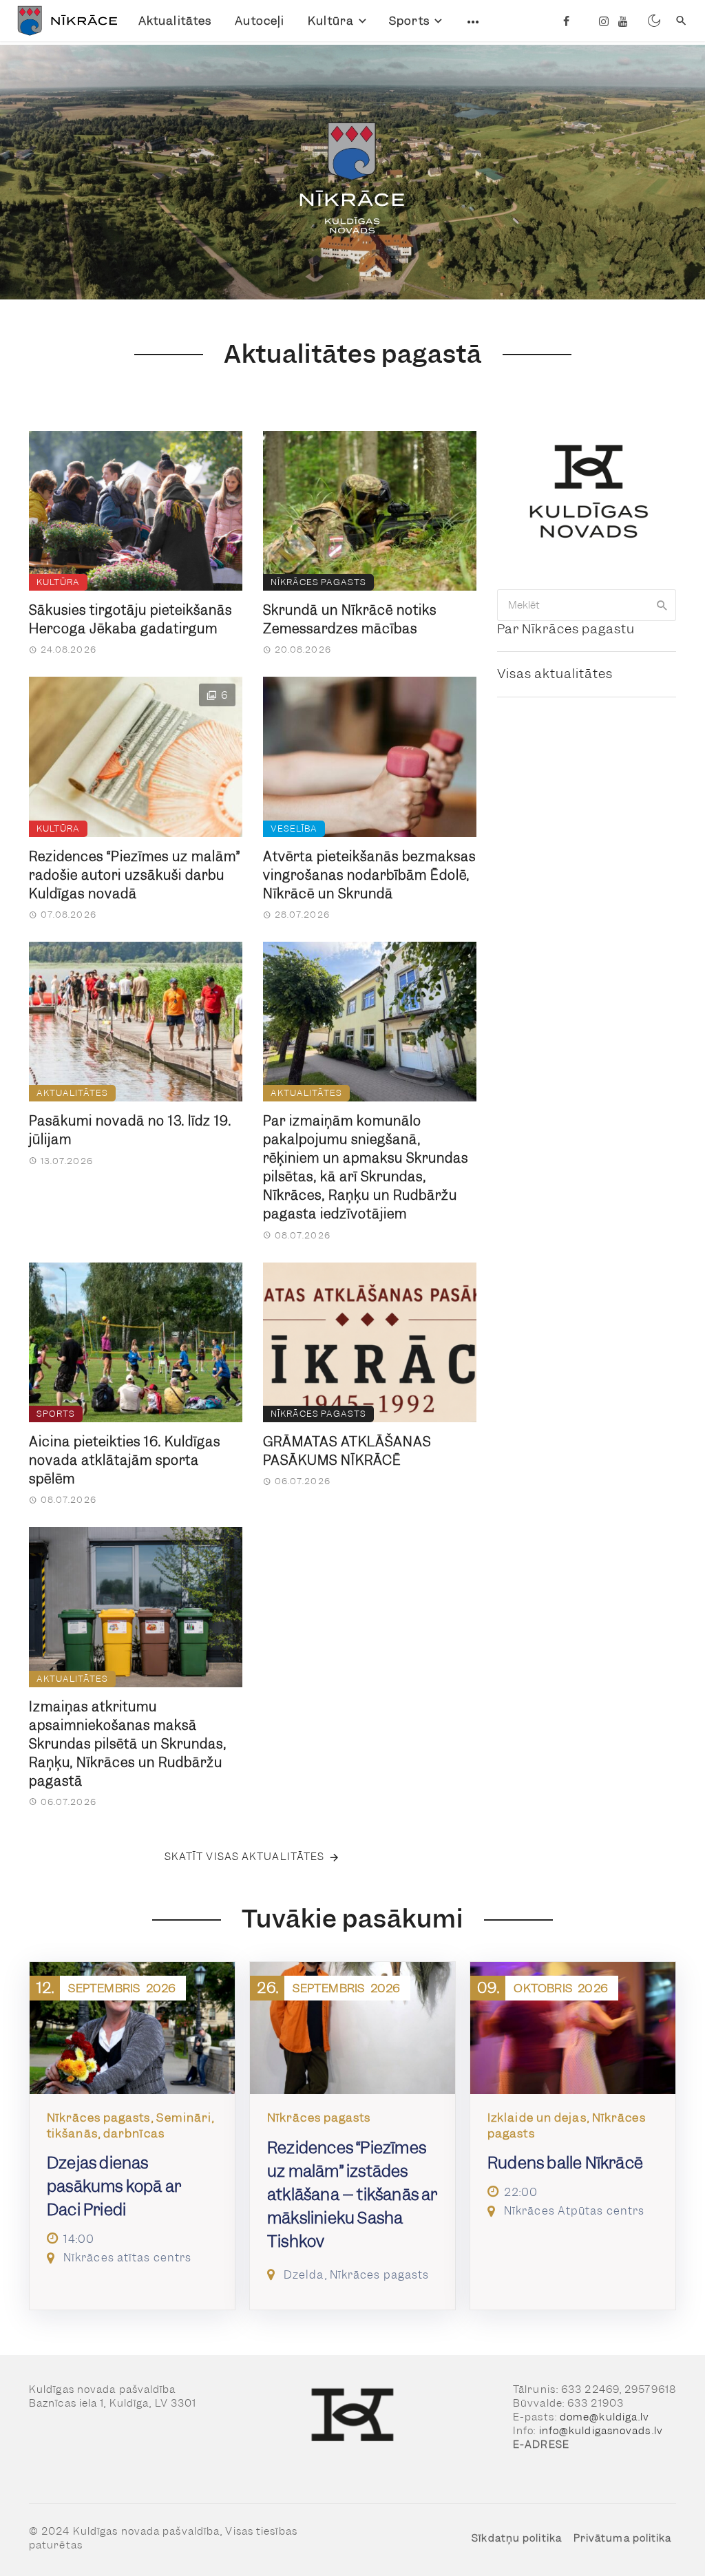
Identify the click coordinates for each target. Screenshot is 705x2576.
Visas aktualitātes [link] (555, 674)
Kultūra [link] (331, 21)
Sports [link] (409, 21)
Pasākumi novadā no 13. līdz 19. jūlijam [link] (130, 1130)
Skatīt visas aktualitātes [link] (245, 1857)
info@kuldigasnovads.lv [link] (601, 2431)
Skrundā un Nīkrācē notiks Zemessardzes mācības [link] (350, 620)
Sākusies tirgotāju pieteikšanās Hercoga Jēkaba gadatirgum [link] (130, 620)
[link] (64, 21)
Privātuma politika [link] (623, 2538)
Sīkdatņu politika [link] (517, 2538)
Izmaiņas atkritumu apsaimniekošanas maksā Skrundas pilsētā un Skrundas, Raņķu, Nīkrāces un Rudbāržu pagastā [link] (128, 1744)
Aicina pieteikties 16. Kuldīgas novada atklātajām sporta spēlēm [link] (125, 1460)
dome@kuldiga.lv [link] (605, 2417)
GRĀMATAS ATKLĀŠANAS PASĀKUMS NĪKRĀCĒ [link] (347, 1451)
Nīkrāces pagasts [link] (318, 582)
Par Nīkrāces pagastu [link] (566, 629)
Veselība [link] (294, 828)
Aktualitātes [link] (175, 21)
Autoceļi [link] (260, 21)
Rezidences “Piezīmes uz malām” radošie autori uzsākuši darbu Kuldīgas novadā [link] (135, 875)
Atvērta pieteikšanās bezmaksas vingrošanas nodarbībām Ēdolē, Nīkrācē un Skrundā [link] (369, 875)
